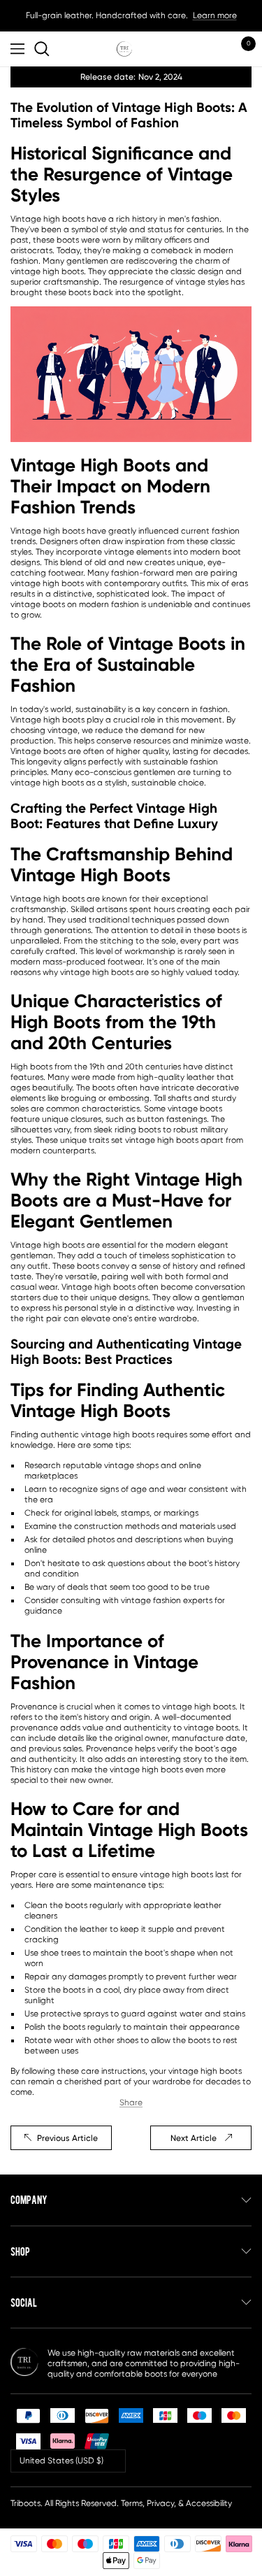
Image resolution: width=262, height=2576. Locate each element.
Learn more (215, 15)
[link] (44, 49)
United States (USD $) (61, 2461)
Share (131, 2102)
